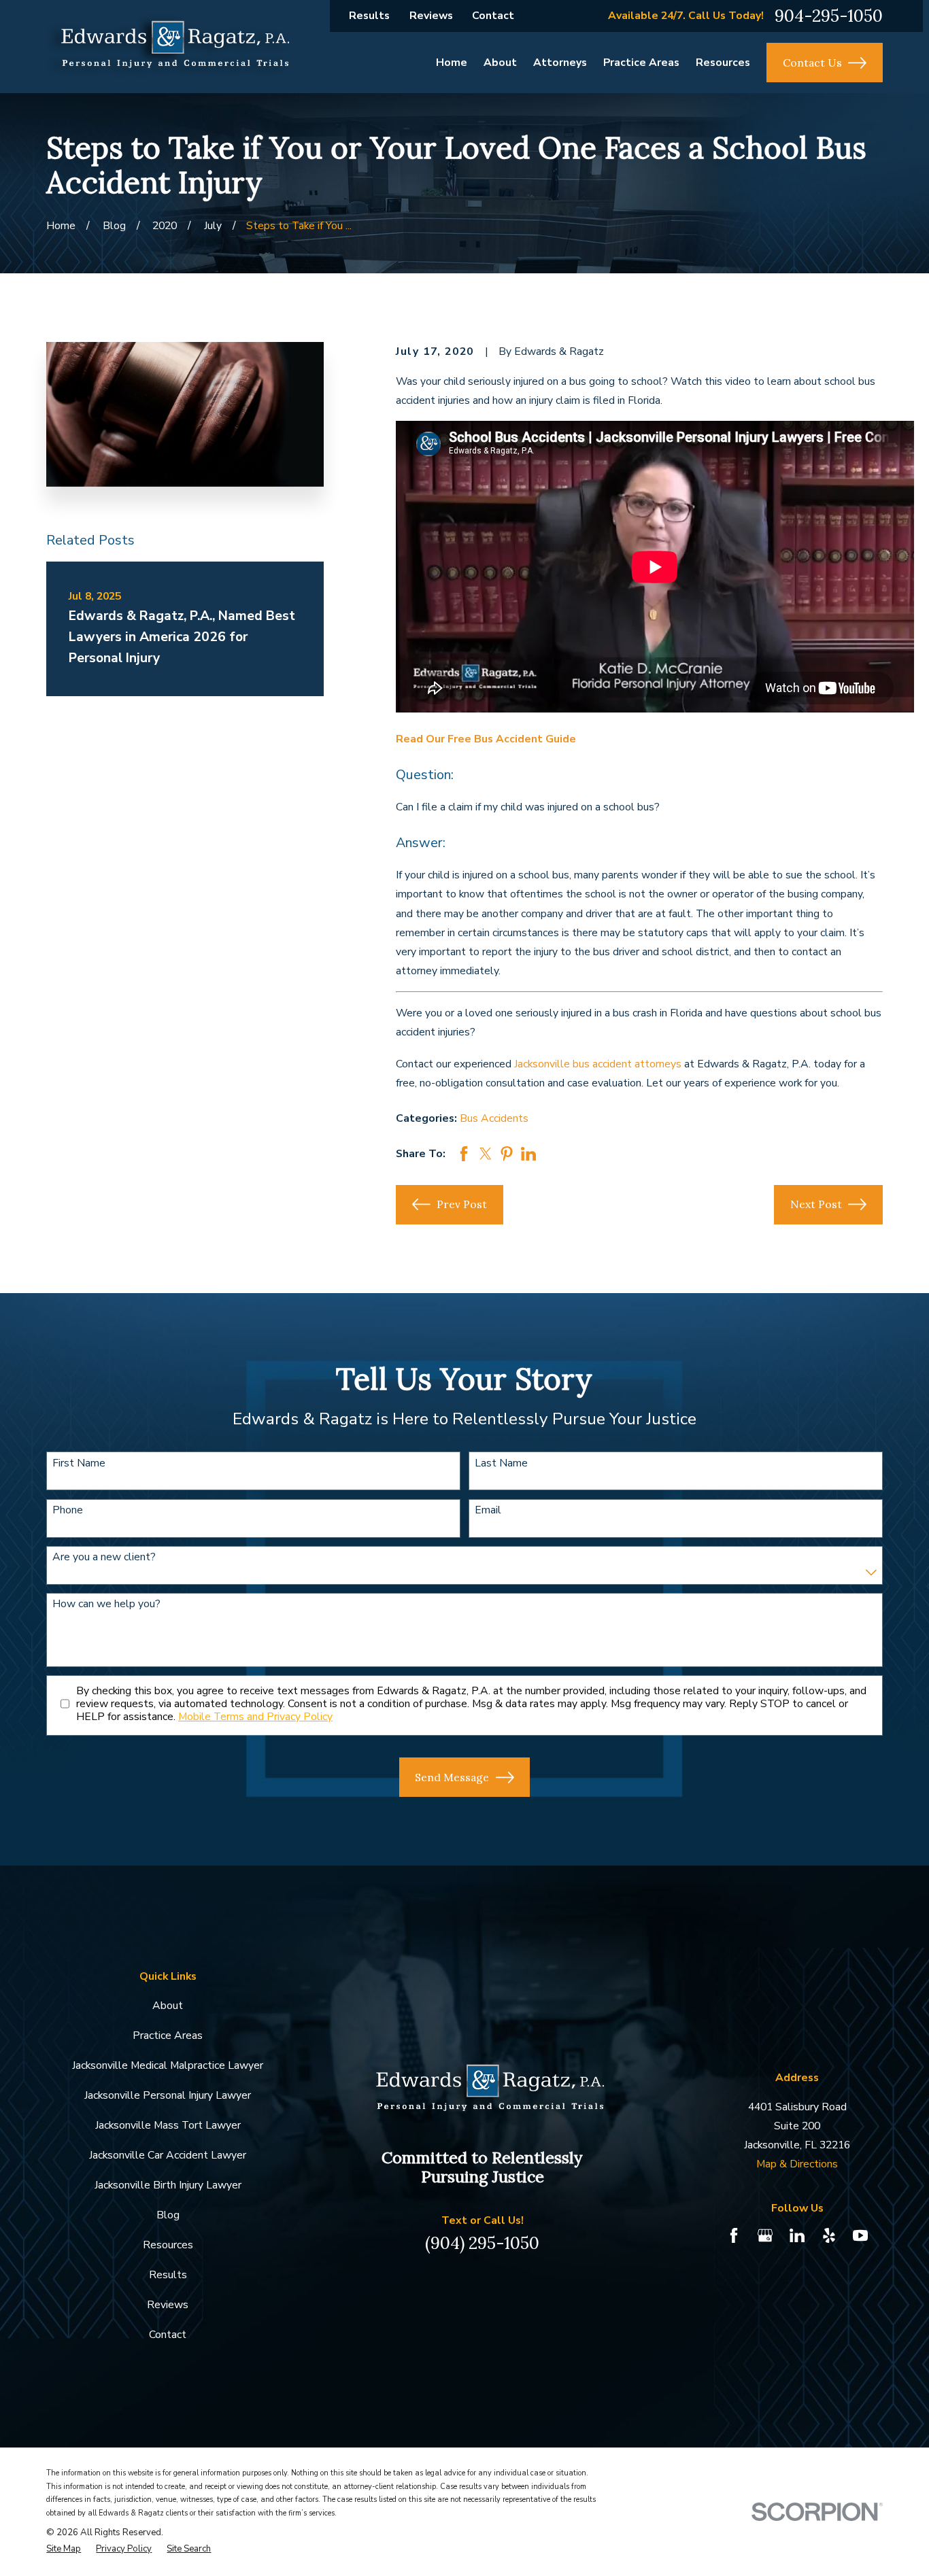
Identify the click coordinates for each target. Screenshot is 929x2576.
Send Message (452, 1777)
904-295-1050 (829, 16)
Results (369, 16)
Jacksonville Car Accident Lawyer (168, 2155)
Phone (68, 1510)
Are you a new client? (104, 1557)
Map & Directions (797, 2164)
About (168, 2006)
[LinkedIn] (797, 2235)
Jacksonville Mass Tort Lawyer (168, 2125)
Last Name (501, 1463)
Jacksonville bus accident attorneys (598, 1064)
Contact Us (812, 63)
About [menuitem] (500, 63)
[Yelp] (829, 2235)
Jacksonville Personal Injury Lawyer (168, 2095)
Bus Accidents (494, 1118)
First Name (79, 1463)
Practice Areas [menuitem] (641, 63)
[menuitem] (64, 2549)
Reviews (431, 16)
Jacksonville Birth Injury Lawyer (168, 2185)
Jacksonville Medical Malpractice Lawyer (168, 2065)
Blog (168, 2215)
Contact (493, 16)
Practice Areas (168, 2036)
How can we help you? (106, 1604)
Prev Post (462, 1204)
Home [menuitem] (452, 63)
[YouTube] (860, 2235)
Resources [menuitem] (723, 63)
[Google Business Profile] (765, 2235)
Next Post (816, 1204)
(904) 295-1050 (482, 2243)
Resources (168, 2245)
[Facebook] (734, 2235)
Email (488, 1510)
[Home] (168, 47)
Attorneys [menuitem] (560, 63)
